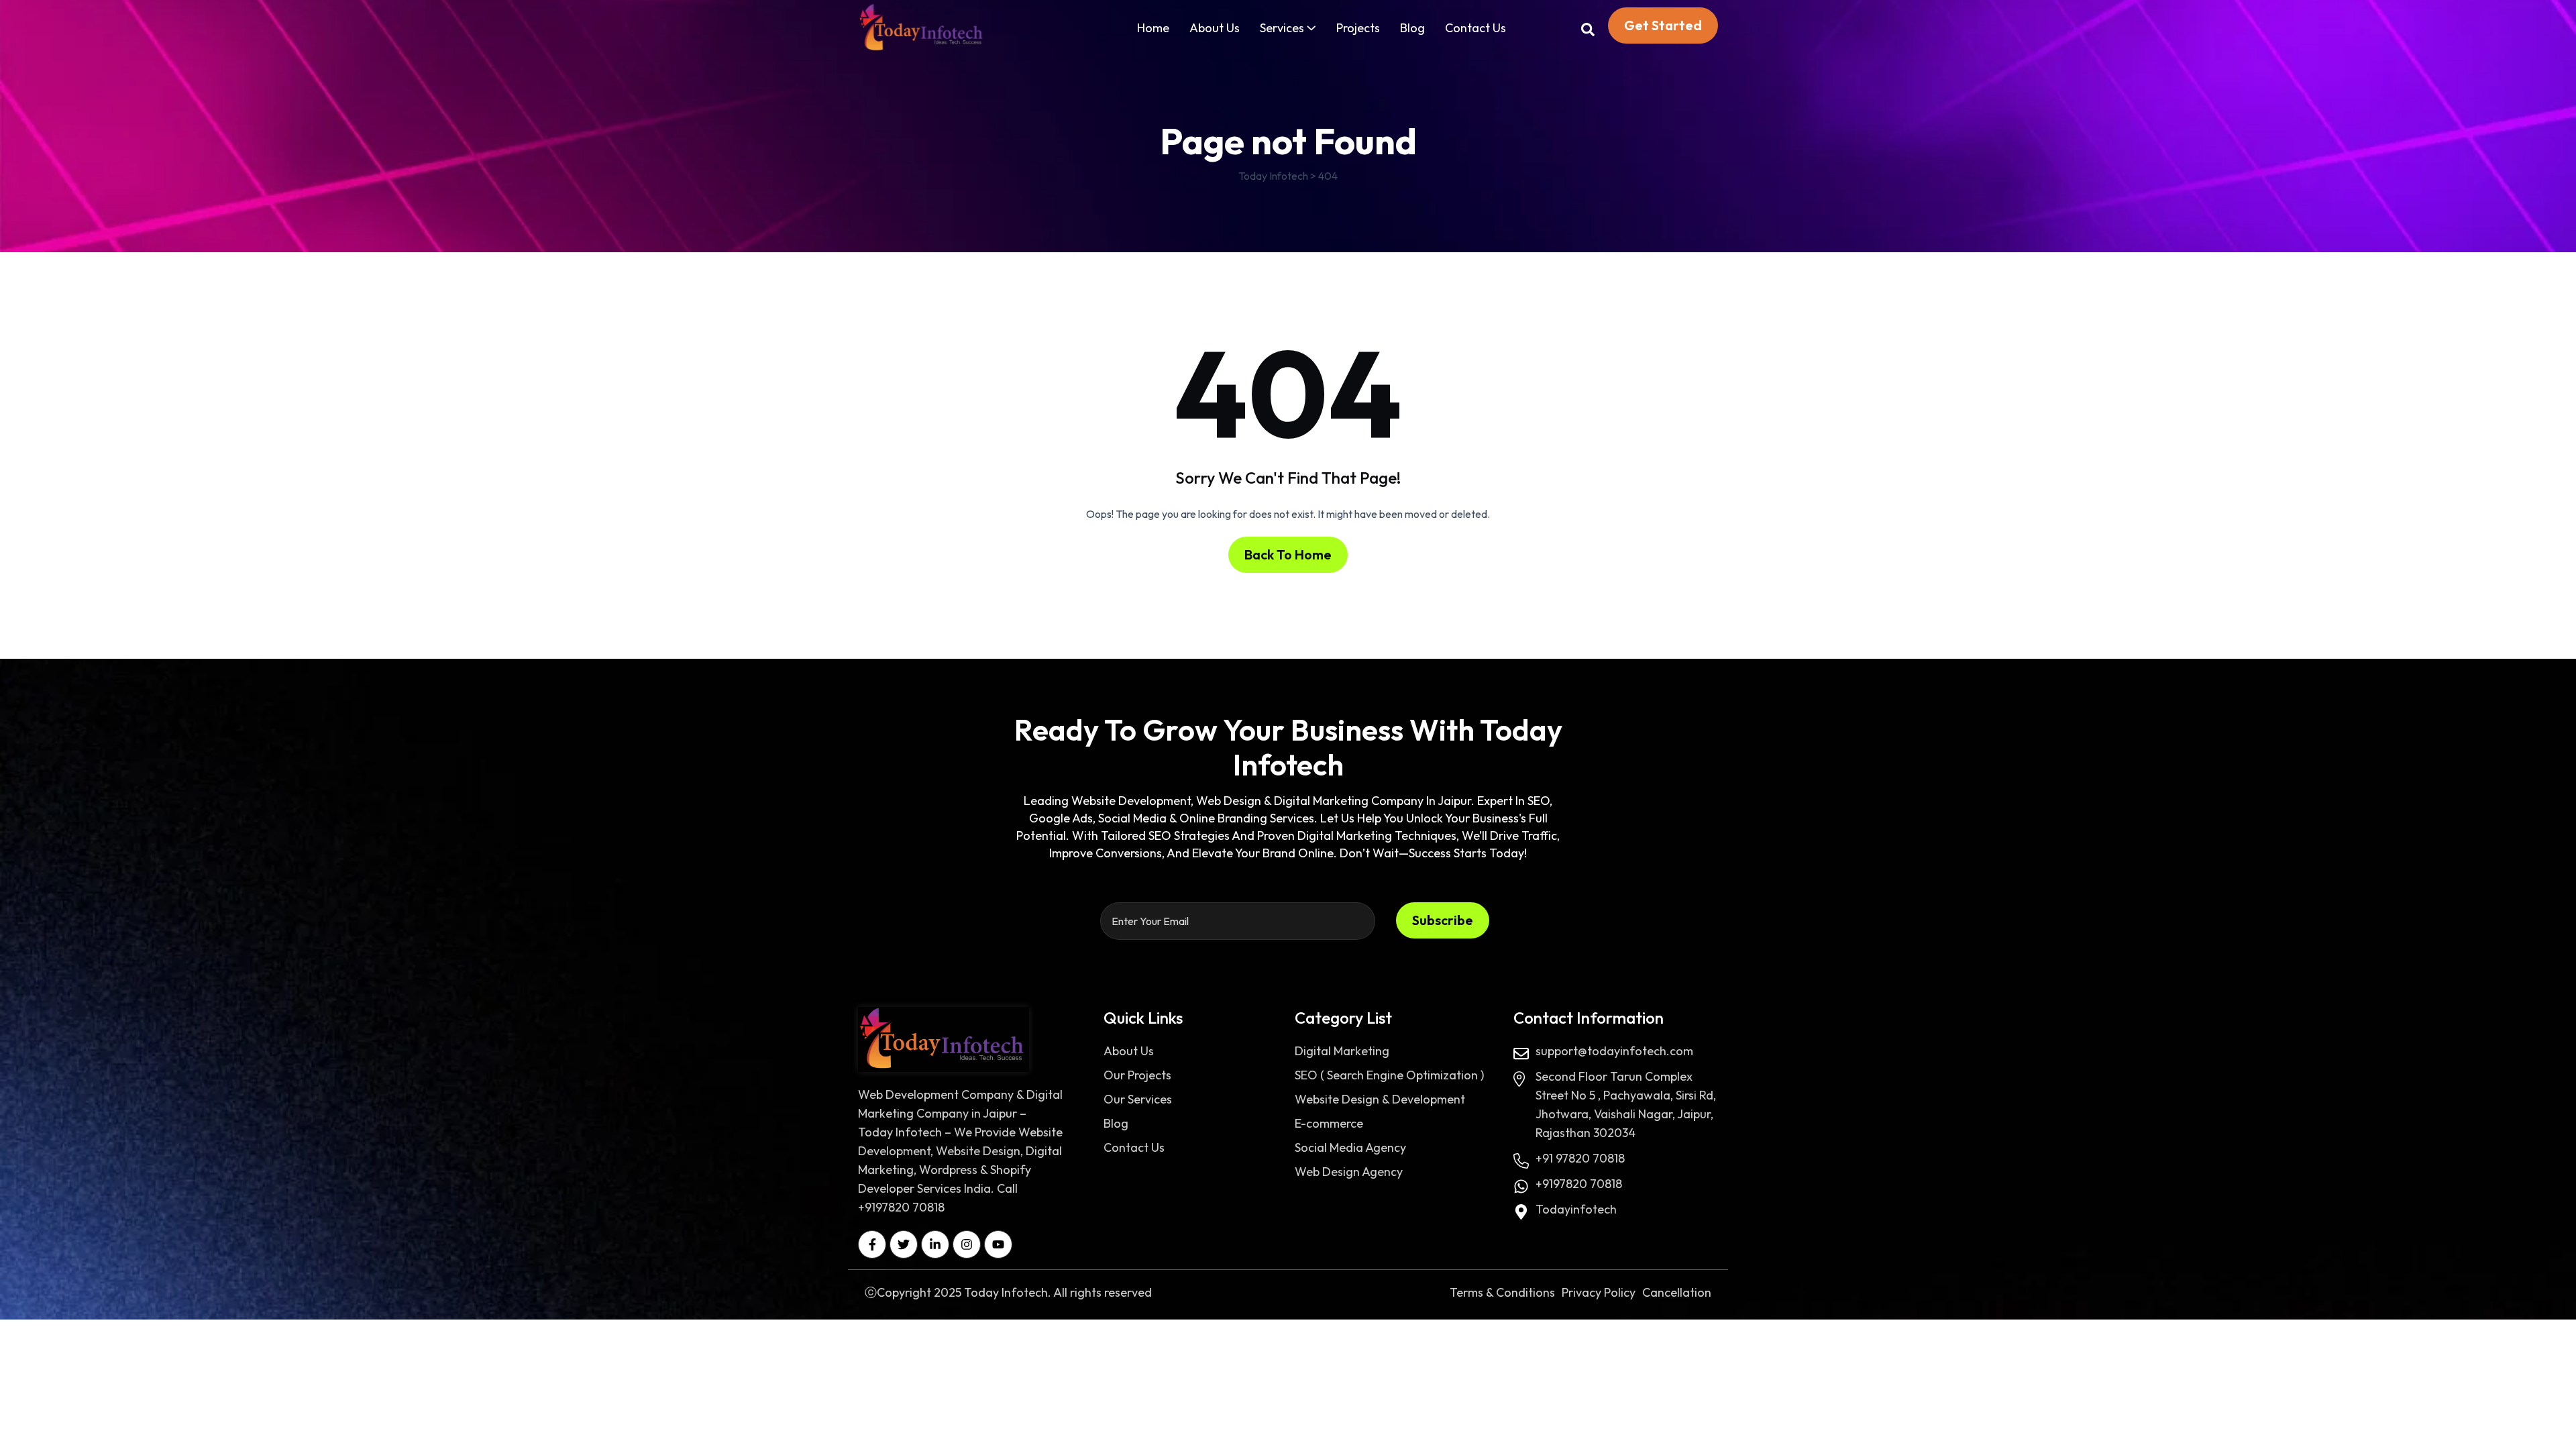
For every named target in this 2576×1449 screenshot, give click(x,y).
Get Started (1663, 25)
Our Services (1138, 1099)
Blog (1412, 28)
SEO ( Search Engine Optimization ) (1389, 1075)
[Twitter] (904, 1244)
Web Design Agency (1349, 1172)
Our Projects (1137, 1075)
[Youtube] (998, 1244)
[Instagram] (967, 1244)
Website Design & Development (1380, 1099)
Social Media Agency (1350, 1147)
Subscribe (1443, 920)
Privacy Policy (1599, 1292)
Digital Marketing (1342, 1051)
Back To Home (1288, 554)
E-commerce (1329, 1123)
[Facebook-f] (872, 1244)
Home (1153, 28)
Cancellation (1677, 1292)
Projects (1358, 28)
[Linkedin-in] (935, 1244)
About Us (1215, 28)
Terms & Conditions (1502, 1292)
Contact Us (1475, 28)
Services (1282, 28)
